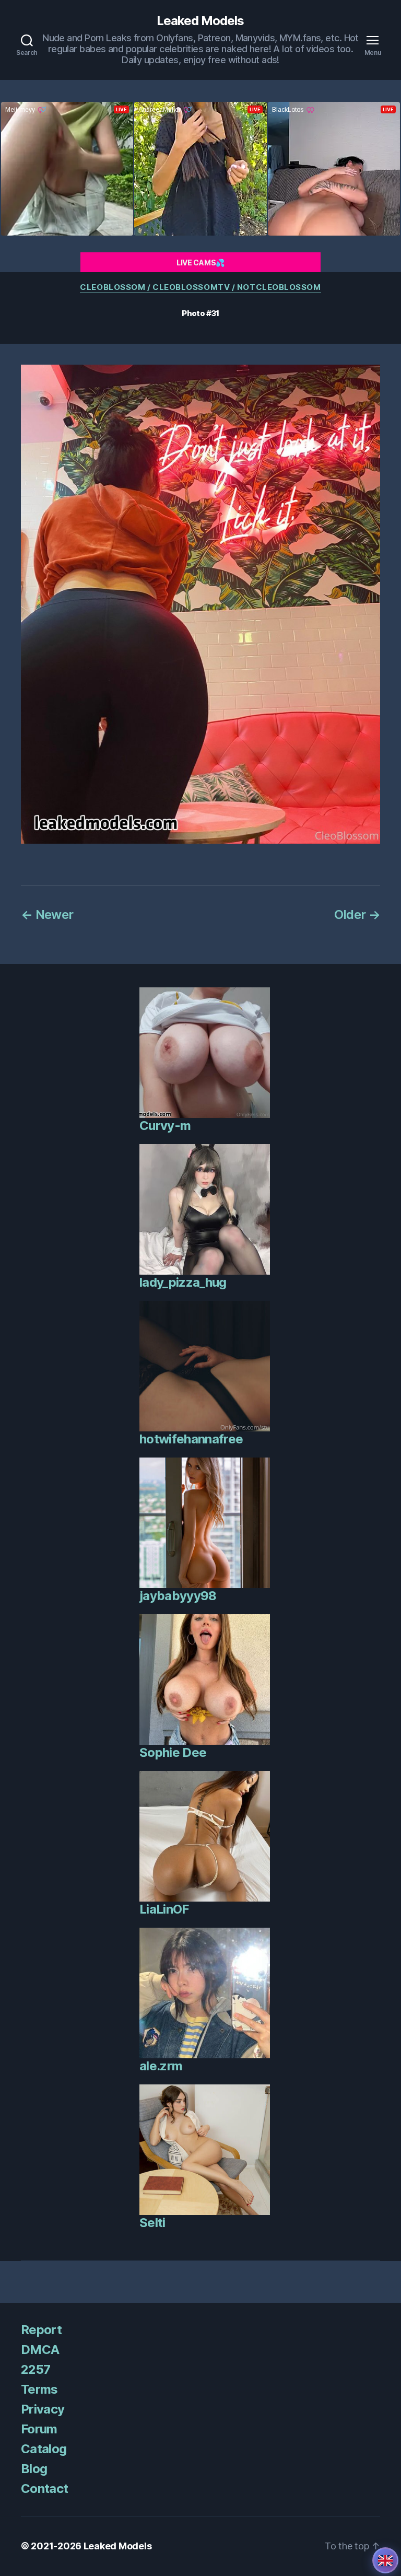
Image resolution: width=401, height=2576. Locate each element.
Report (41, 2330)
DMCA (40, 2350)
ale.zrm (161, 2066)
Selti (152, 2223)
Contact (44, 2488)
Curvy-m (165, 1126)
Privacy (43, 2409)
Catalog (44, 2449)
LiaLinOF (164, 1909)
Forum (39, 2429)
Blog (34, 2469)
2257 (36, 2369)
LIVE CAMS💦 (200, 263)
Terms (39, 2389)
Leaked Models (200, 21)
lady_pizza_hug (183, 1282)
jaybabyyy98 (178, 1596)
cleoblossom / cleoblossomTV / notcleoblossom (200, 287)
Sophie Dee (173, 1752)
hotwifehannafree (191, 1439)
